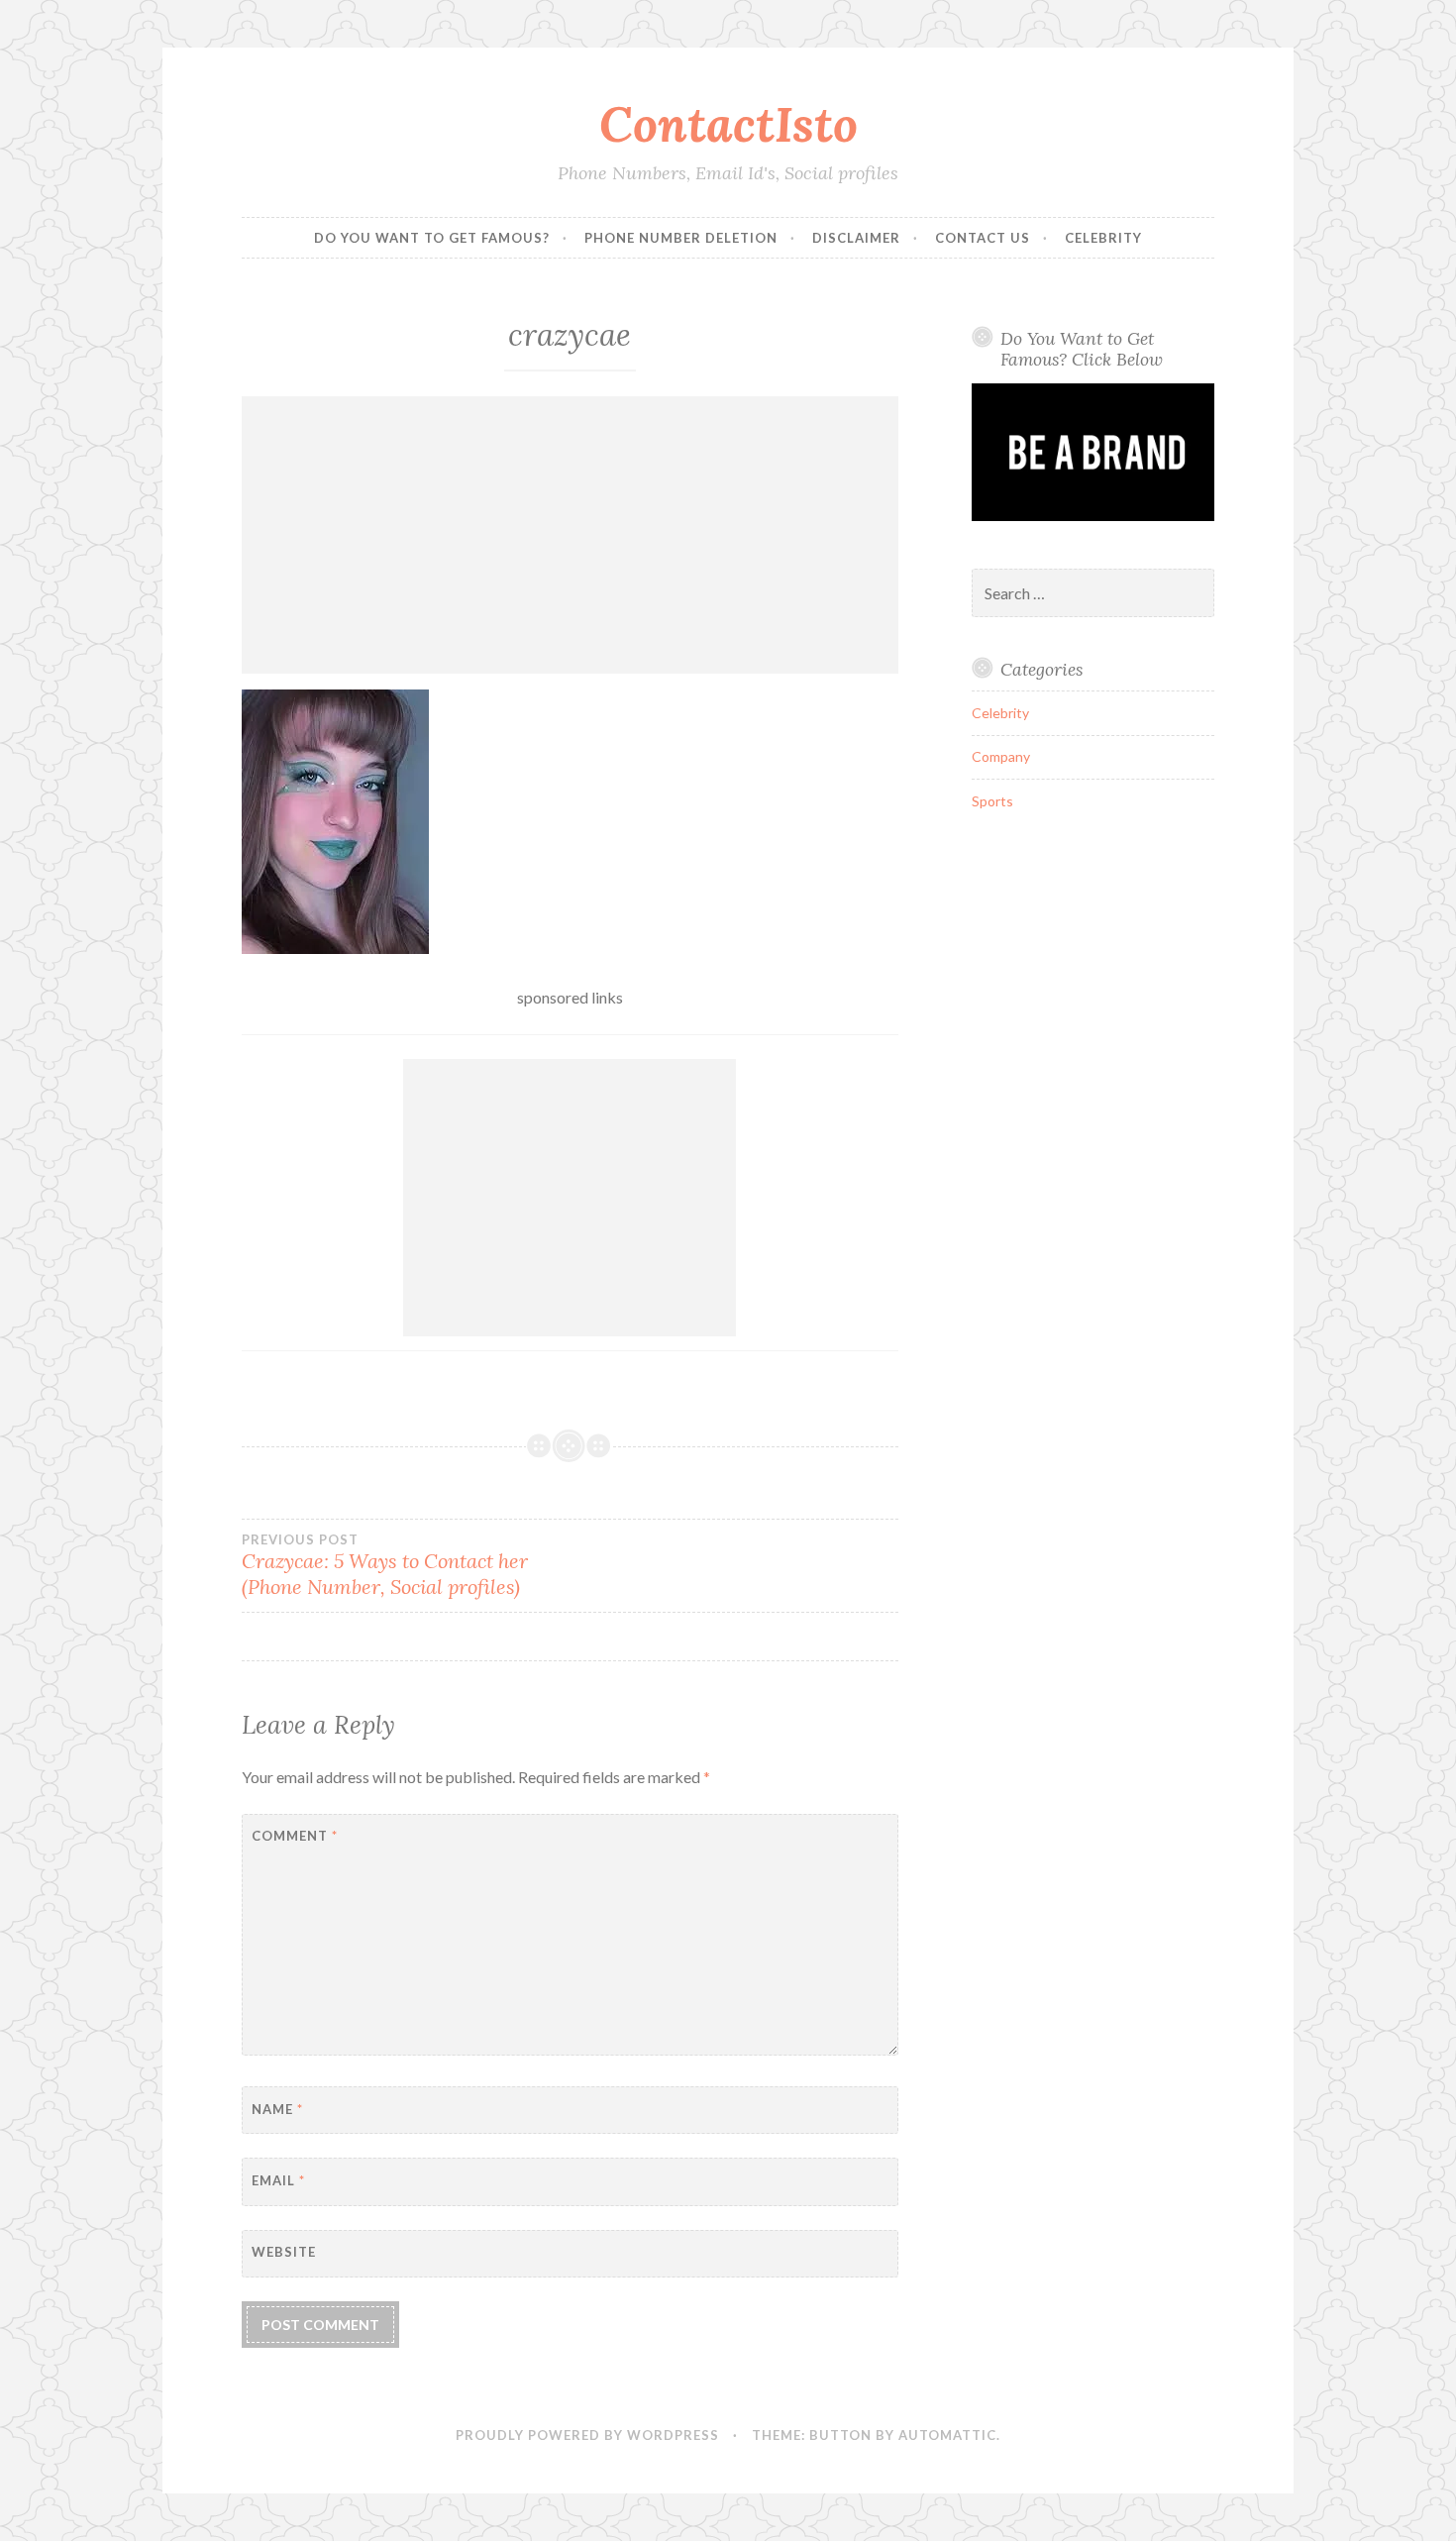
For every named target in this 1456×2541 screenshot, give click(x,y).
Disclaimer (856, 238)
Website (284, 2252)
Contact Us (983, 238)
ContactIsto (728, 124)
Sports (992, 801)
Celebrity (1103, 238)
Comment (295, 1836)
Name (277, 2109)
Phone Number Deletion (681, 238)
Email (278, 2180)
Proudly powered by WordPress (587, 2435)
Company (1001, 756)
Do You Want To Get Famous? (432, 238)
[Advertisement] (570, 535)
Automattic (947, 2435)
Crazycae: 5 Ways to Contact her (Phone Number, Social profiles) (385, 1565)
